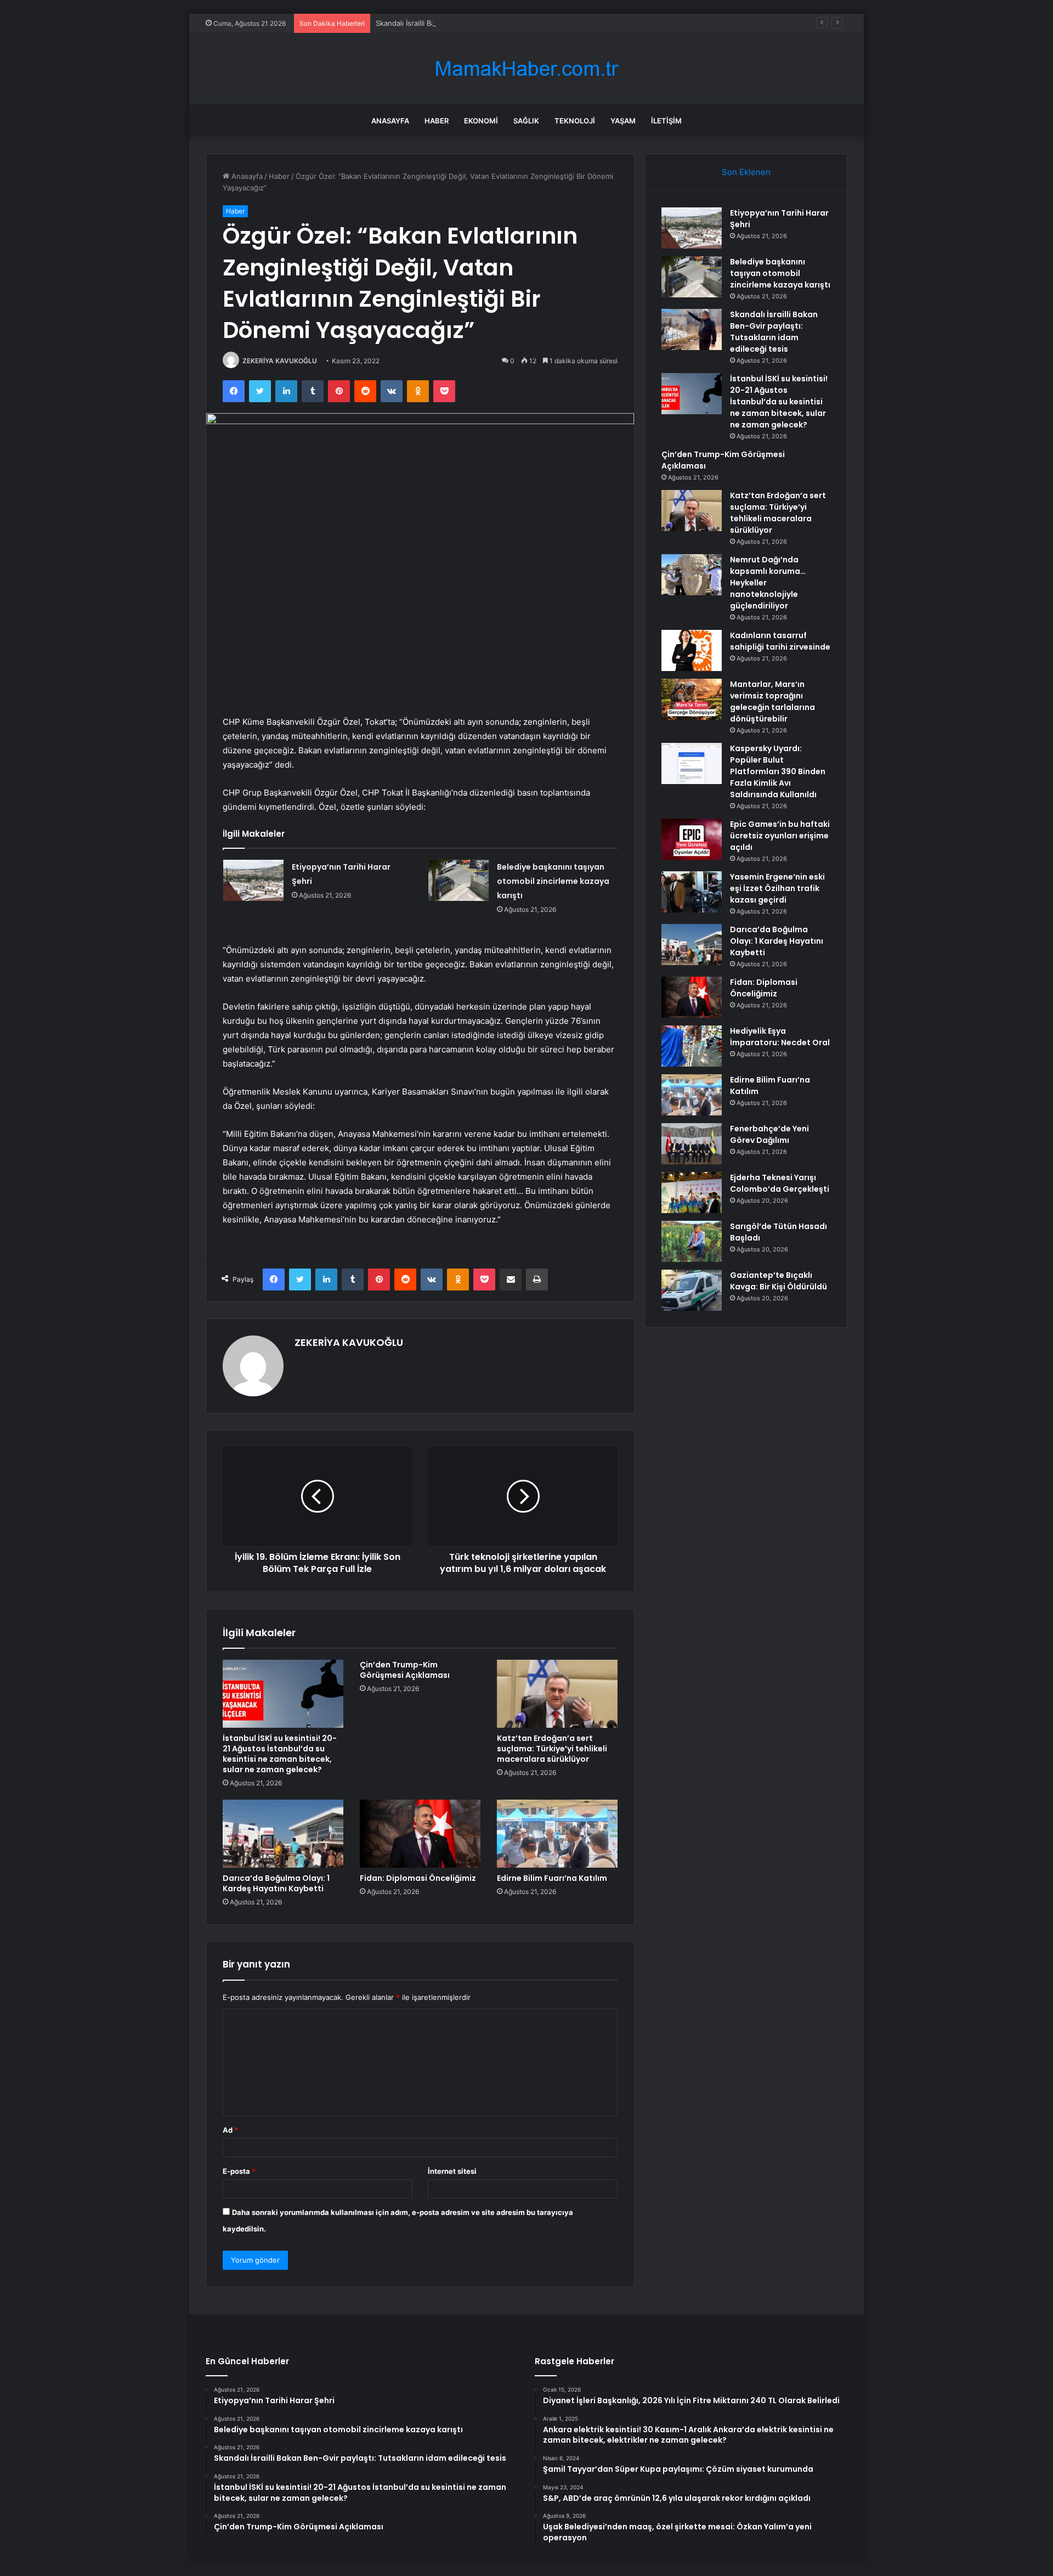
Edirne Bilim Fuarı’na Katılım (552, 1878)
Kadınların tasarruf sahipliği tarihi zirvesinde (780, 641)
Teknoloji (575, 121)
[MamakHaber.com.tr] (526, 69)
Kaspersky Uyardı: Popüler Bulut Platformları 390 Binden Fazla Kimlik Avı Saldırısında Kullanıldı (778, 771)
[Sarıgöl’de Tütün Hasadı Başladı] (692, 1241)
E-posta (239, 2171)
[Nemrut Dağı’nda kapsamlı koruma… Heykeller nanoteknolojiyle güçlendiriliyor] (692, 575)
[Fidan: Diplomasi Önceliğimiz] (420, 1834)
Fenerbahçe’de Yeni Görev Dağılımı (769, 1134)
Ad (230, 2130)
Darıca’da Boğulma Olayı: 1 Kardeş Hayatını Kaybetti (276, 1883)
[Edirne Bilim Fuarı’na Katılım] (557, 1834)
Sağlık (526, 121)
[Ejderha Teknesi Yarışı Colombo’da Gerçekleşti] (692, 1193)
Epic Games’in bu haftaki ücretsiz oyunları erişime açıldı (780, 836)
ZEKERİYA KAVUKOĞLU (280, 361)
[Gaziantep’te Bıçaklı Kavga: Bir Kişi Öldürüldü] (692, 1290)
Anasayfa (390, 121)
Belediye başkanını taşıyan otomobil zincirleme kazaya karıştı (553, 881)
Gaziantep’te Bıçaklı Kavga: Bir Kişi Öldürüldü (779, 1281)
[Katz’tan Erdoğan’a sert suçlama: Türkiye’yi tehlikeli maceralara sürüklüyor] (557, 1694)
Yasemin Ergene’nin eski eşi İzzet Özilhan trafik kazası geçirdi (777, 888)
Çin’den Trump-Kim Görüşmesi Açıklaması (405, 1670)
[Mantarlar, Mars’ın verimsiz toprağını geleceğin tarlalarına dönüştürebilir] (692, 699)
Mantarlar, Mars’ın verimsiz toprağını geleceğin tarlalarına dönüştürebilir (772, 701)
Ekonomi (481, 121)
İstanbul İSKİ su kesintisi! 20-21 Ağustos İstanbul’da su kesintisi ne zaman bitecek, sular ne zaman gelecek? (280, 1754)
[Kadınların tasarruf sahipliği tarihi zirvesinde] (692, 650)
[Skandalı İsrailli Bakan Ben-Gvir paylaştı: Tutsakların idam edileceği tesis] (692, 329)
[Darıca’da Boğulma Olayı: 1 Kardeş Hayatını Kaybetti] (283, 1834)
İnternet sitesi (452, 2171)
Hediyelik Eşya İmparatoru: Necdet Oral (780, 1037)
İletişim (666, 121)
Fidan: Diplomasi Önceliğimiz (418, 1878)
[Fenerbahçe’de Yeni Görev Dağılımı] (692, 1144)
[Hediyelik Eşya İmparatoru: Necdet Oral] (692, 1046)
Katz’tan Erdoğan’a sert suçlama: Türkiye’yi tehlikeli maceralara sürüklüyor (552, 1749)
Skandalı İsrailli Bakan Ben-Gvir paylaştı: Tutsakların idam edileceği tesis (497, 23)
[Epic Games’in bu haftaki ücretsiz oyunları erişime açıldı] (692, 839)
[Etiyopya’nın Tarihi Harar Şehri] (253, 880)
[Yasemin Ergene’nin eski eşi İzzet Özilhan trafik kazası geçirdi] (692, 892)
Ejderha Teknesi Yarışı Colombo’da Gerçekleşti (780, 1183)
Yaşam (623, 121)
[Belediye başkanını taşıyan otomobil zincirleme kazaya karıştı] (458, 880)
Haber (437, 121)
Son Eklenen (746, 172)
